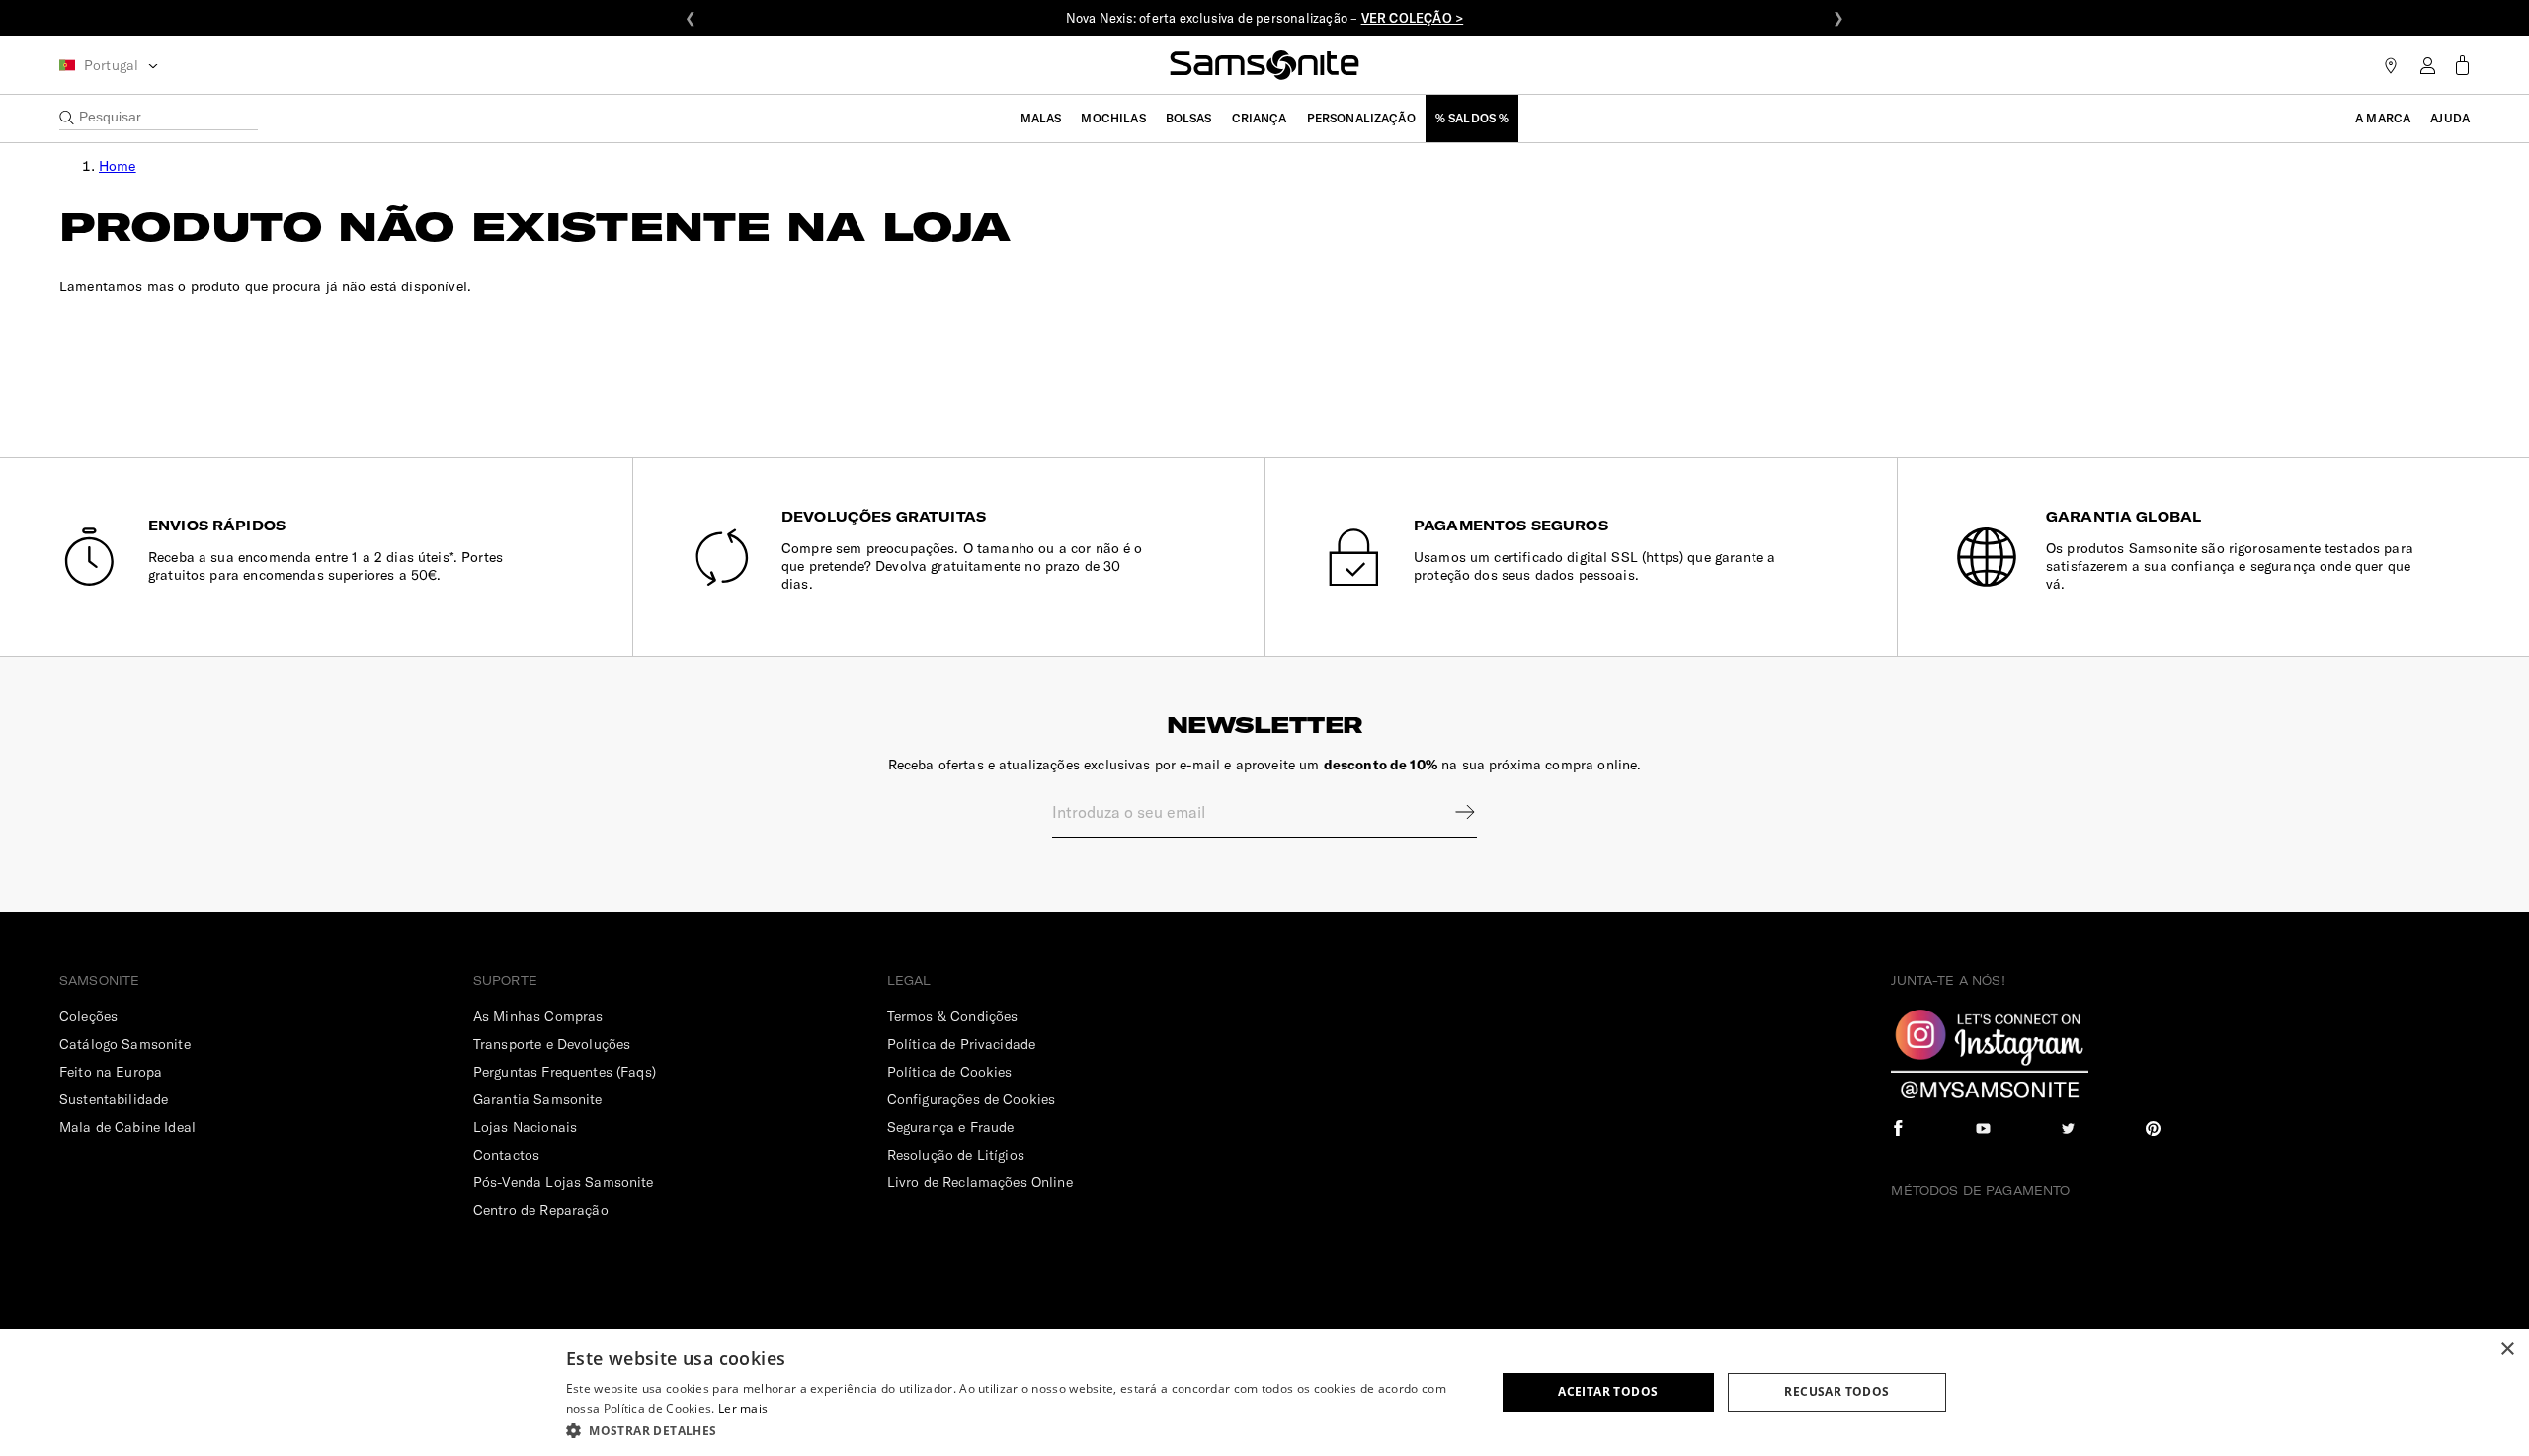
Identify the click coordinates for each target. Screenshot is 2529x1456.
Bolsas (1189, 118)
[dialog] (1264, 1392)
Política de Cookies (950, 1072)
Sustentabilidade (114, 1099)
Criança (1260, 118)
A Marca (2383, 118)
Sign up (1452, 812)
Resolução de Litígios (956, 1155)
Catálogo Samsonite (125, 1044)
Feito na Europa (111, 1072)
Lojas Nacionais (525, 1127)
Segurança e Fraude (951, 1127)
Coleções (88, 1016)
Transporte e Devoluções (552, 1044)
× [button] (2507, 1350)
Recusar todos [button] (1836, 1391)
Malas (1041, 118)
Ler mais (743, 1408)
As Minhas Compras (538, 1016)
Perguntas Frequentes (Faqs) (565, 1072)
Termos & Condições (953, 1016)
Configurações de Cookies (972, 1099)
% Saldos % (1472, 118)
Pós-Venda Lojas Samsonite (564, 1182)
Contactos (506, 1155)
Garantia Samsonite (538, 1099)
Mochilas (1113, 118)
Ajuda (2450, 118)
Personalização (1361, 118)
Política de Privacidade (961, 1044)
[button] (1017, 1430)
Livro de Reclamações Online (980, 1182)
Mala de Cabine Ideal (127, 1127)
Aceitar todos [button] (1608, 1391)
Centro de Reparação (541, 1210)
